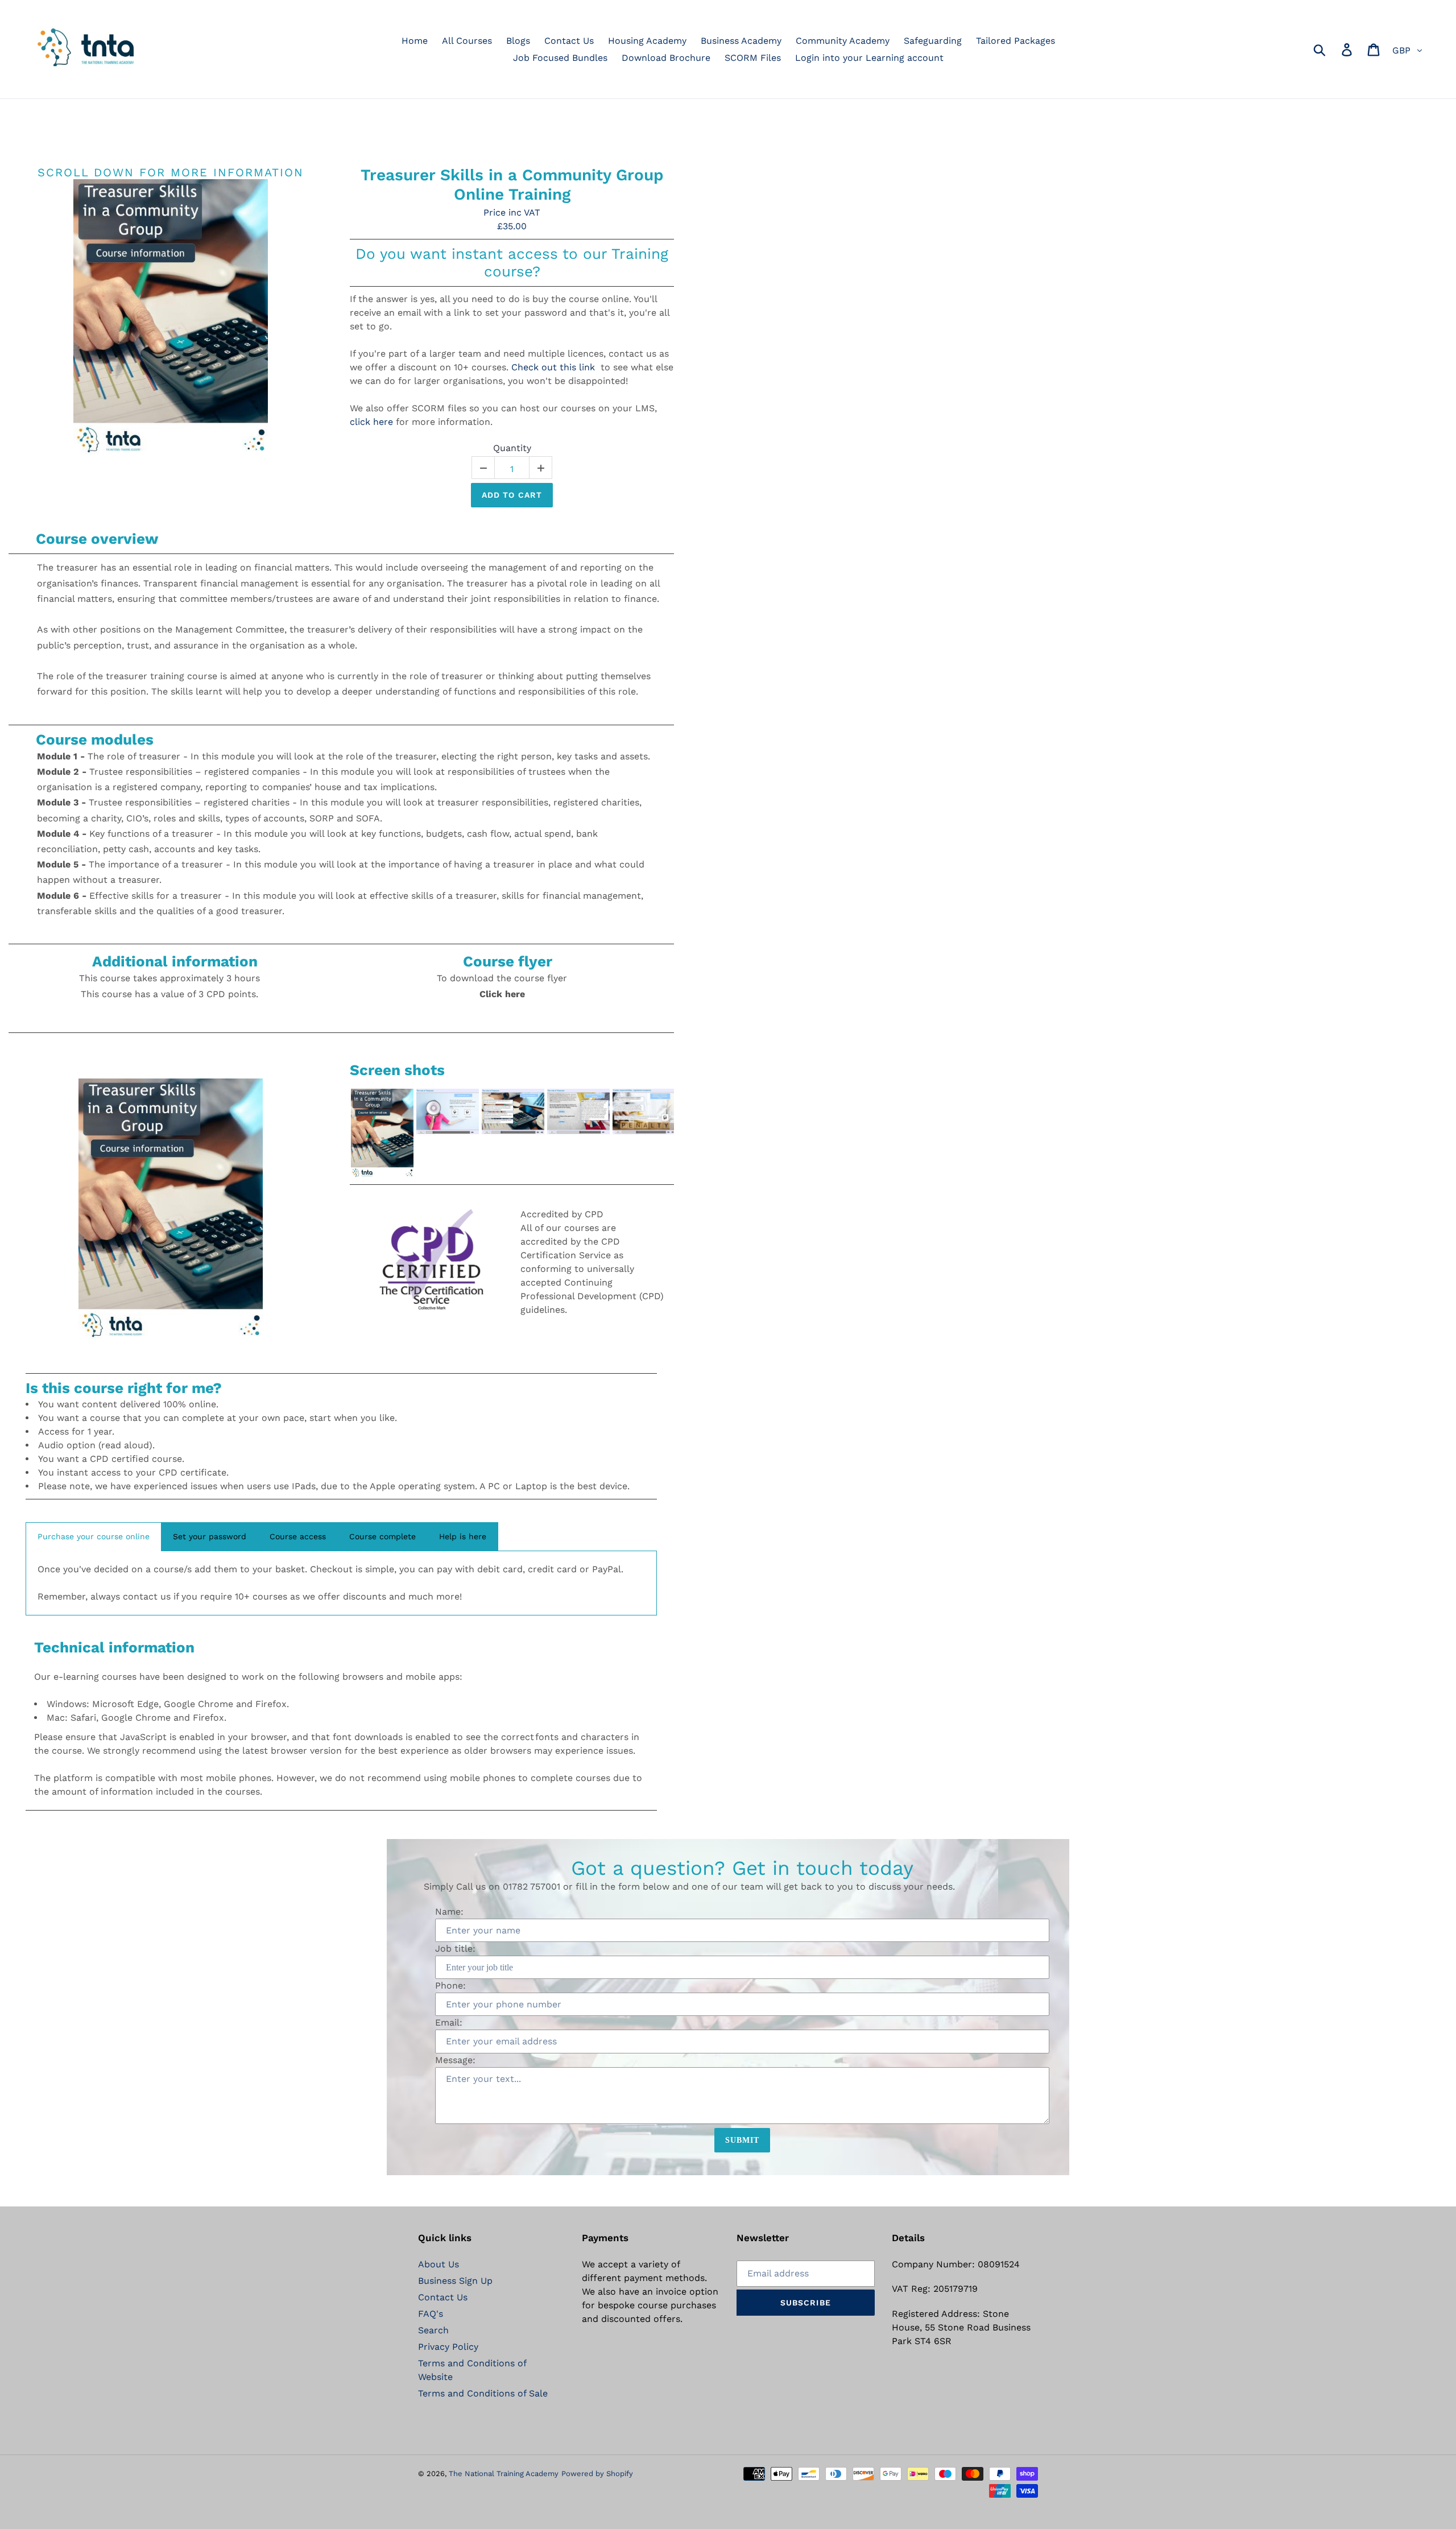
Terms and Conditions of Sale (483, 2393)
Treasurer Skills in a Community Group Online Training (512, 185)
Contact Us (443, 2297)
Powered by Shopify (597, 2474)
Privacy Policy (448, 2347)
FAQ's (431, 2314)
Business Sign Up (455, 2281)
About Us (439, 2264)
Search (433, 2330)
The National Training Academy (504, 2474)
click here (371, 422)
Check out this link (553, 367)
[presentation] (340, 1133)
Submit (743, 2140)
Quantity (512, 448)
